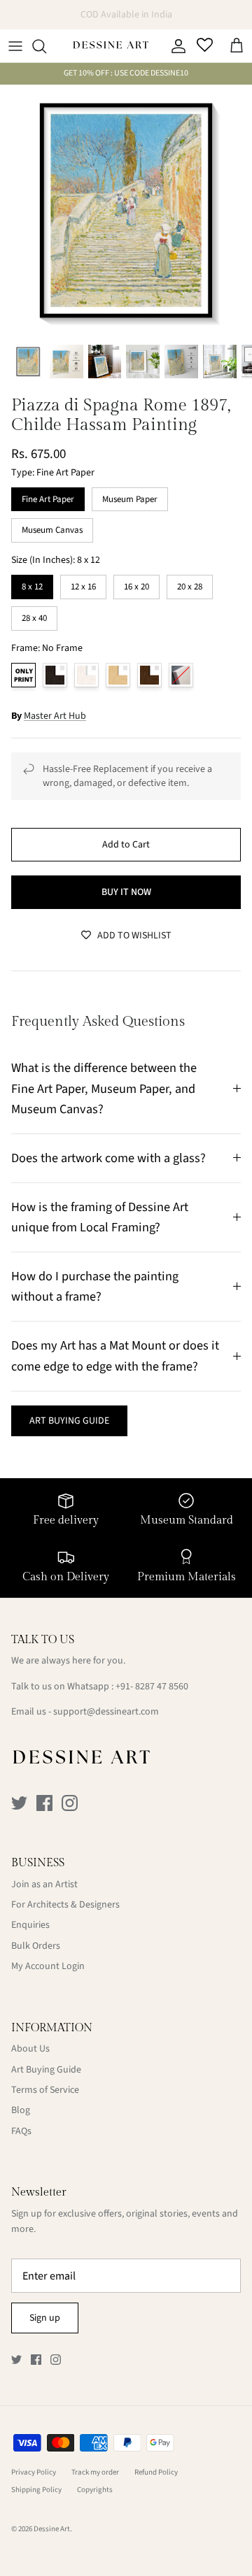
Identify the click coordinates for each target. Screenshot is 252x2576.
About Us (30, 2049)
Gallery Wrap (181, 675)
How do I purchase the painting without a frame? (95, 1286)
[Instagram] (70, 1803)
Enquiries (30, 1925)
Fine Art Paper (48, 496)
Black (55, 675)
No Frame (23, 675)
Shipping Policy (36, 2490)
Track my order (95, 2472)
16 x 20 (136, 584)
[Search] (46, 46)
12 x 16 (83, 584)
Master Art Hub (55, 716)
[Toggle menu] (15, 46)
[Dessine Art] (111, 46)
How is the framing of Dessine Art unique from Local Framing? (100, 1217)
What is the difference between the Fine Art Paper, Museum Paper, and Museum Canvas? (104, 1088)
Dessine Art (52, 2529)
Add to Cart (126, 845)
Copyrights (95, 2490)
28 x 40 (34, 615)
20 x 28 (190, 584)
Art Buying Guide (46, 2070)
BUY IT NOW (126, 892)
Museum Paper (130, 496)
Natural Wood (118, 675)
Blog (21, 2110)
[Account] (175, 46)
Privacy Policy (34, 2472)
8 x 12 (33, 584)
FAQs (21, 2131)
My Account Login (48, 1966)
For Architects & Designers (65, 1905)
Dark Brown (149, 675)
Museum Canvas (52, 527)
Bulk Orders (36, 1946)
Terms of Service (45, 2090)
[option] (126, 210)
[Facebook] (44, 1803)
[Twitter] (19, 1803)
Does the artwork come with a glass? (108, 1158)
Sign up (45, 2318)
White (86, 675)
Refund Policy (156, 2472)
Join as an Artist (44, 1884)
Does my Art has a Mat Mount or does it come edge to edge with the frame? (115, 1355)
